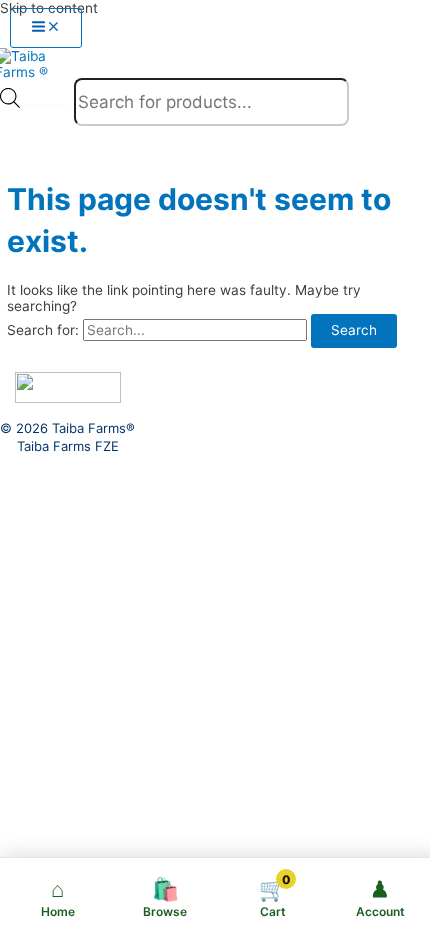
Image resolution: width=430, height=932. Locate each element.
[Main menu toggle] (46, 28)
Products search (48, 106)
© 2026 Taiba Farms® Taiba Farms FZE (67, 437)
